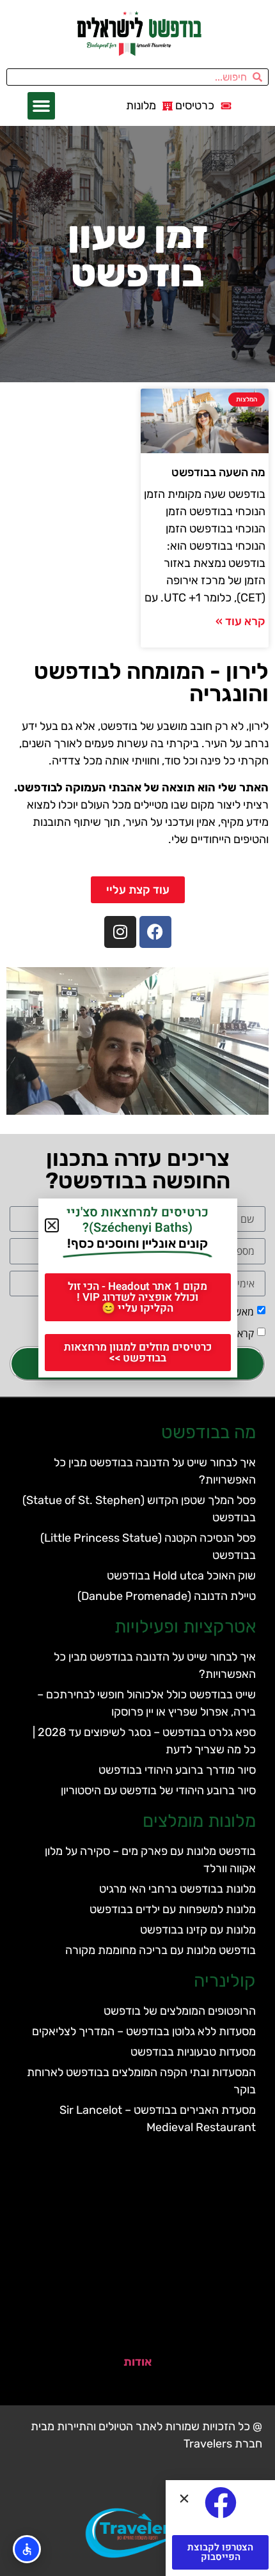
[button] (42, 106)
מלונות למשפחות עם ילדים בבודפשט (173, 1909)
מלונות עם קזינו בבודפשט (198, 1930)
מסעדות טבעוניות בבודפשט (193, 2052)
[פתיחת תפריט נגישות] (27, 2549)
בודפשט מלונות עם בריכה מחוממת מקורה (161, 1950)
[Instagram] (120, 932)
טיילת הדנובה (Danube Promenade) (167, 1596)
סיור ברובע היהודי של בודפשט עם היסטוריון (158, 1790)
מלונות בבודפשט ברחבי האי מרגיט (177, 1889)
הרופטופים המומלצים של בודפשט (180, 2011)
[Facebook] (155, 932)
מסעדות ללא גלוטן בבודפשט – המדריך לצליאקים (144, 2031)
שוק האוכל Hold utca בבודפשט (181, 1576)
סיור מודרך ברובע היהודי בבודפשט (177, 1770)
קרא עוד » (240, 621)
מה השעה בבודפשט (218, 472)
